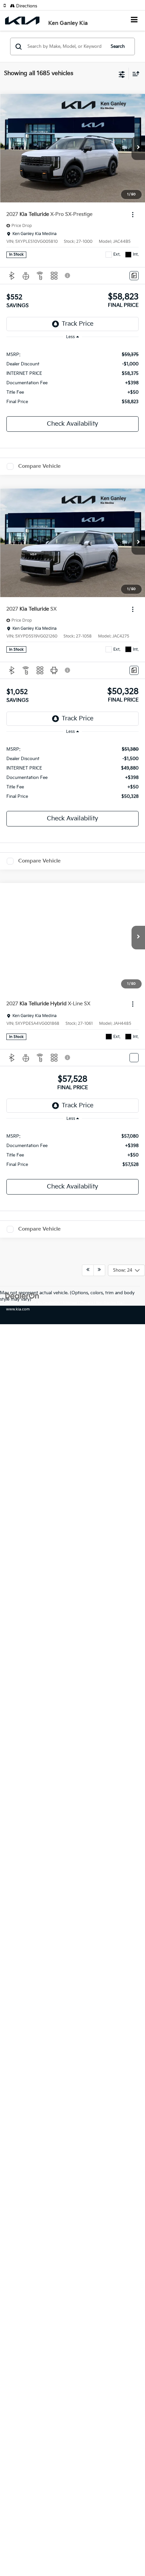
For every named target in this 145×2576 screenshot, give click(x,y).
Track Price (78, 324)
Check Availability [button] (72, 424)
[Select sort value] (134, 74)
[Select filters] (122, 74)
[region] (73, 378)
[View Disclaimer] (68, 275)
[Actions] (133, 215)
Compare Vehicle (39, 466)
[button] (7, 6)
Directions (26, 6)
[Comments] (134, 276)
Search (118, 46)
